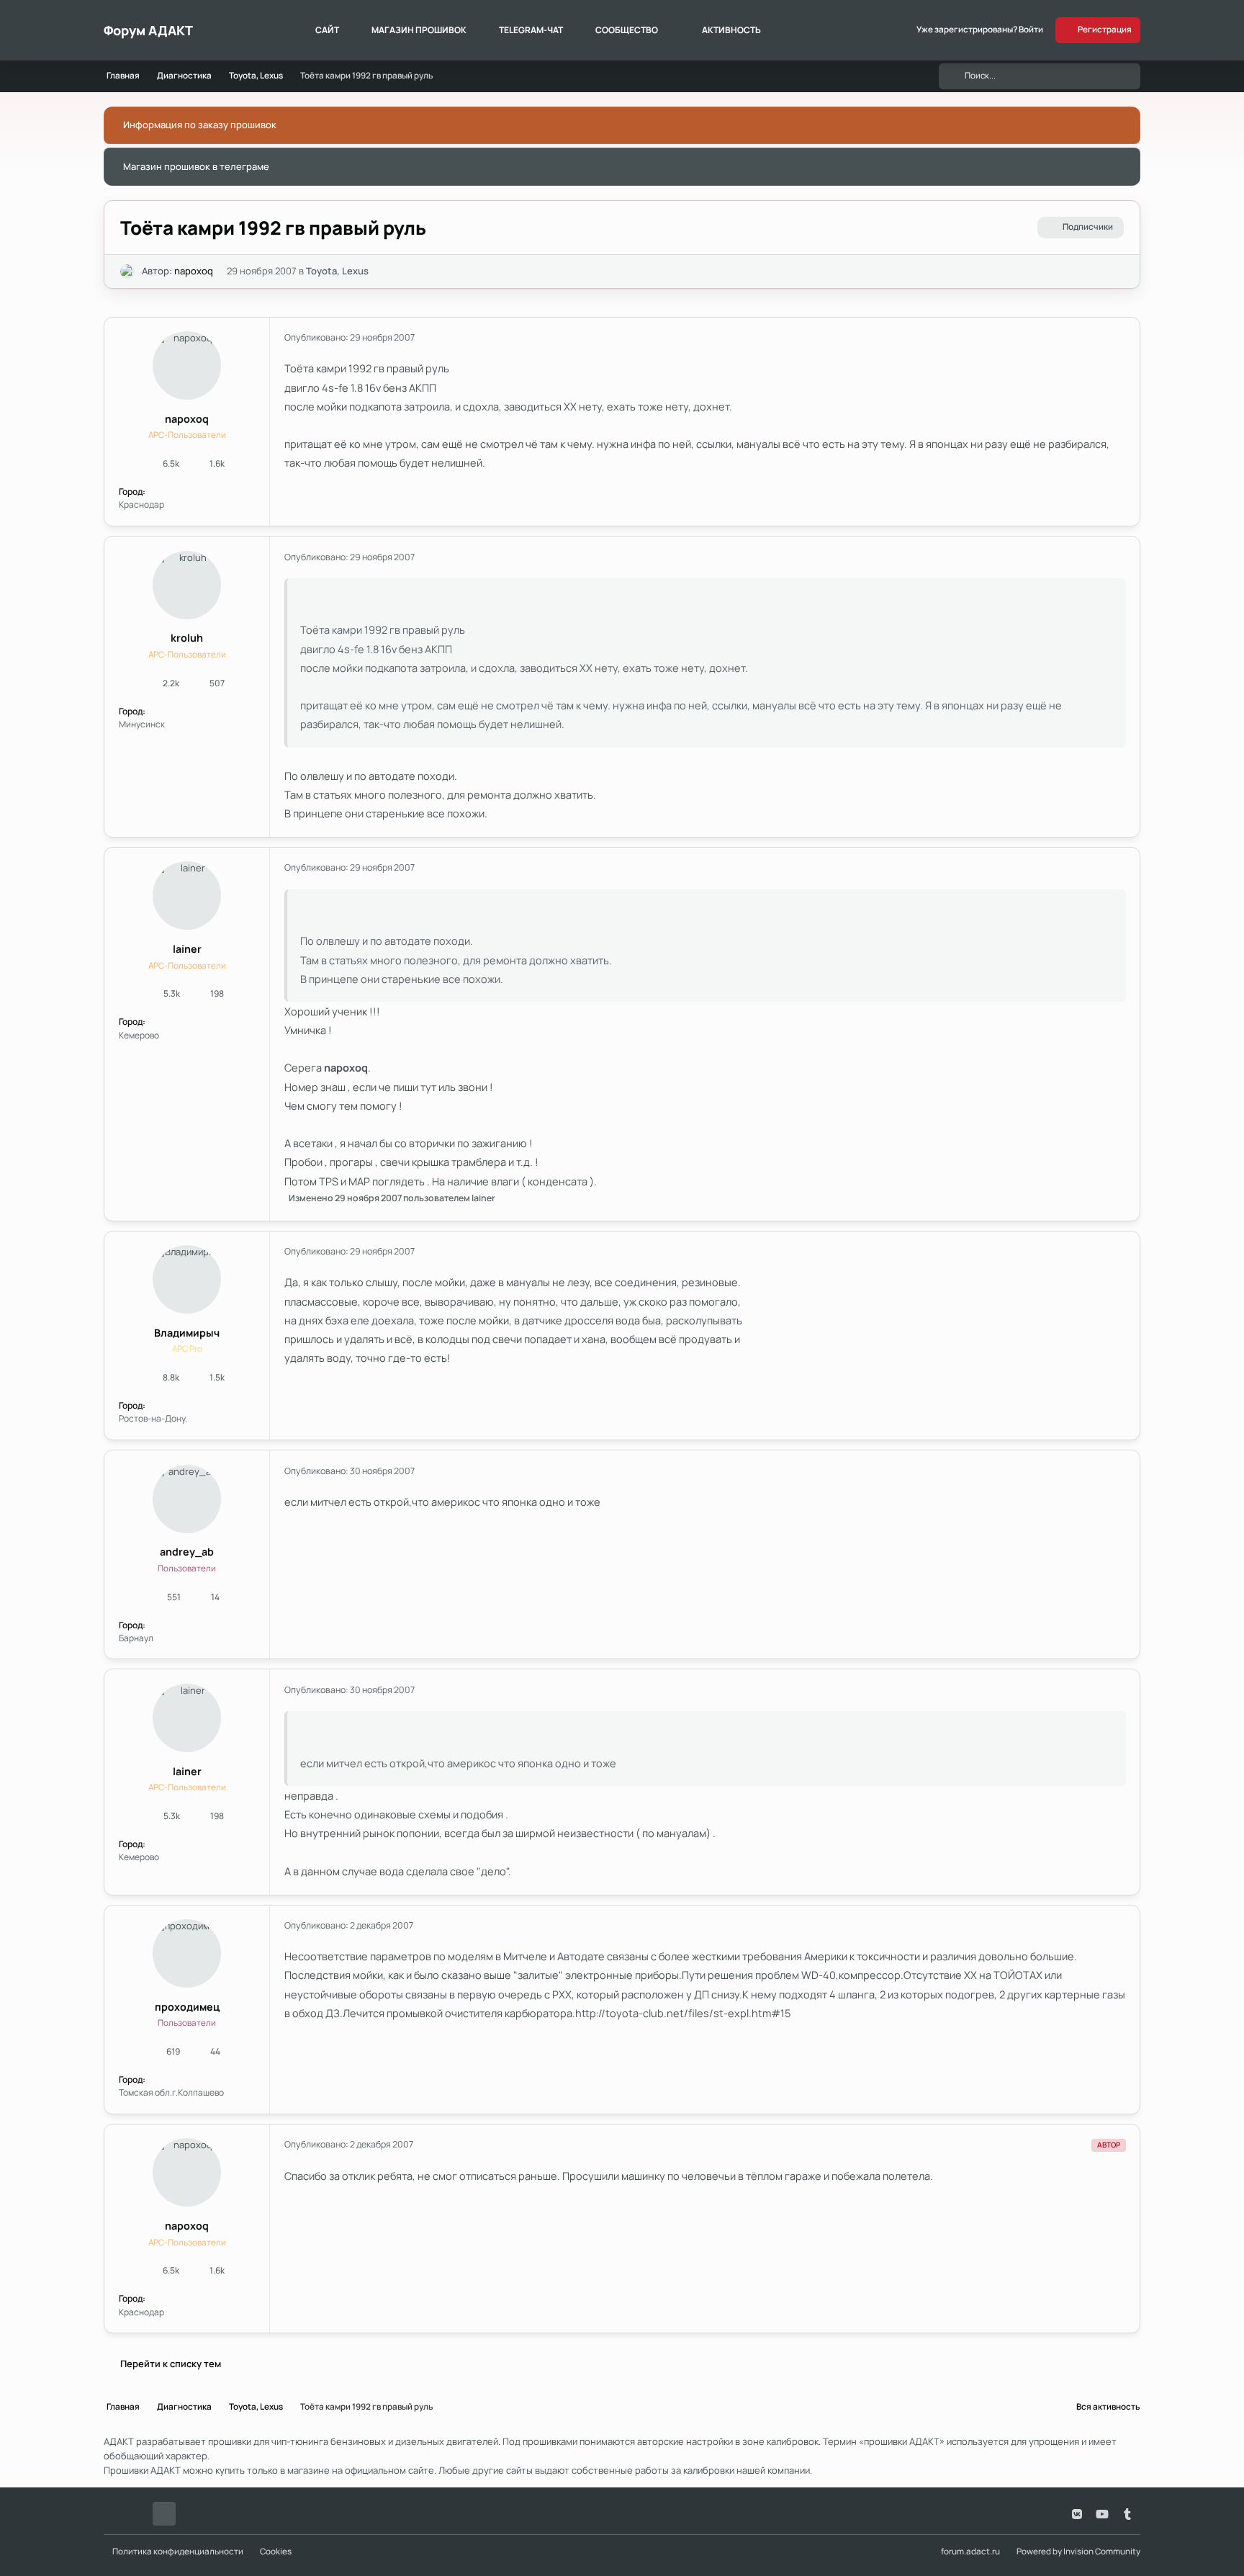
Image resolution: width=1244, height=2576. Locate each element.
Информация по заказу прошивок (200, 125)
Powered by (1078, 2552)
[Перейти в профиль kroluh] (187, 585)
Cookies (276, 2552)
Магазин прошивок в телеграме (196, 166)
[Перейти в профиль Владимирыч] (187, 1279)
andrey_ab (187, 1552)
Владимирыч (187, 1333)
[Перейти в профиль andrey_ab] (187, 1499)
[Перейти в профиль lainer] (187, 896)
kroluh (187, 638)
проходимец (187, 2007)
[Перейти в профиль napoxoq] (127, 271)
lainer (187, 949)
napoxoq (194, 271)
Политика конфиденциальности (178, 2552)
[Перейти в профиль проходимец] (187, 1953)
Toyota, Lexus (337, 271)
